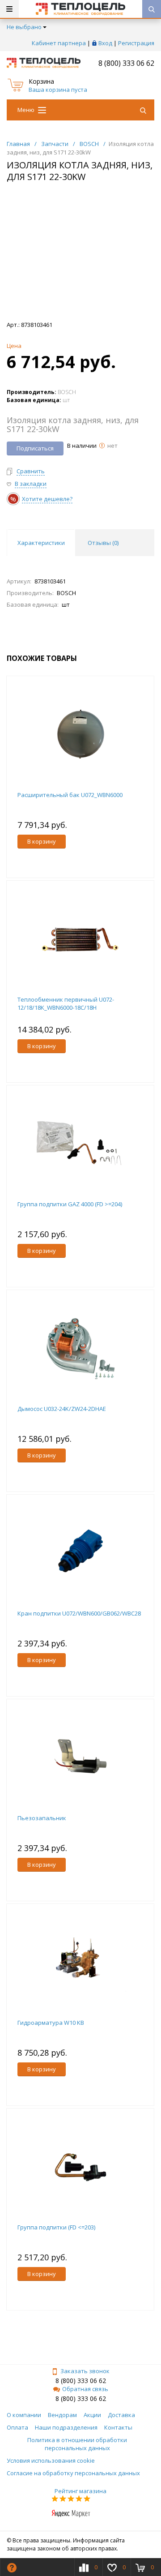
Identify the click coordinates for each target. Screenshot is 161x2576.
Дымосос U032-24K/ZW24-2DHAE (62, 1409)
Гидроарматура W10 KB (51, 2023)
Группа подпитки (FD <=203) (56, 2227)
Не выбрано (24, 27)
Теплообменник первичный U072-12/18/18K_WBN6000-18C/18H (66, 1003)
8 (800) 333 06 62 (126, 63)
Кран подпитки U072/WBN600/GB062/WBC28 (79, 1613)
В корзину (42, 841)
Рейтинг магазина (80, 2491)
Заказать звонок (85, 2371)
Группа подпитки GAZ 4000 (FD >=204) (70, 1204)
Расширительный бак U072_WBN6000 (70, 795)
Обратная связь (85, 2389)
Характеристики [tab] (41, 543)
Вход (105, 43)
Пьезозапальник (42, 1818)
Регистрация (136, 43)
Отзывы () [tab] (103, 543)
